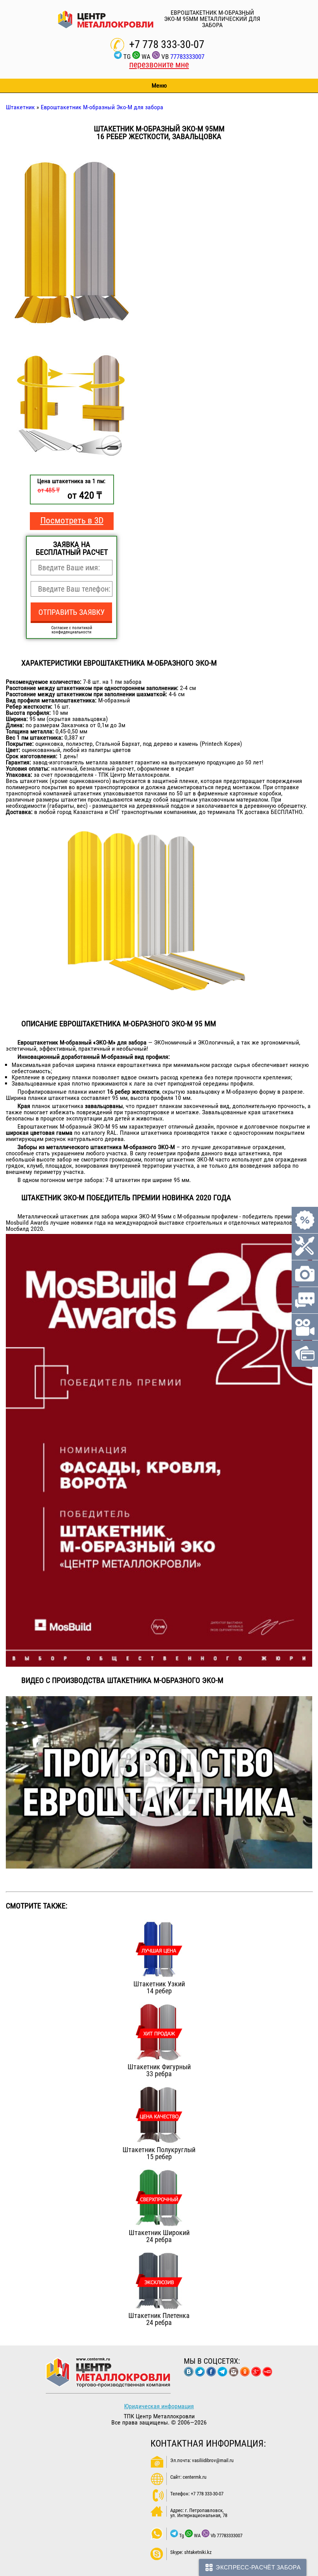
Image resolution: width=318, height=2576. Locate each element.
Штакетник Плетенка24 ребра (159, 2319)
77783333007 (187, 57)
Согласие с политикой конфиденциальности (72, 630)
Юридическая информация (159, 2406)
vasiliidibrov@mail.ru (213, 2460)
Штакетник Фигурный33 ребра (159, 2070)
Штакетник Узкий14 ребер (159, 1987)
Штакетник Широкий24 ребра (159, 2236)
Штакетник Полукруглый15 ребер (159, 2153)
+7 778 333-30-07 (167, 44)
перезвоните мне (159, 65)
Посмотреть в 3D (72, 521)
